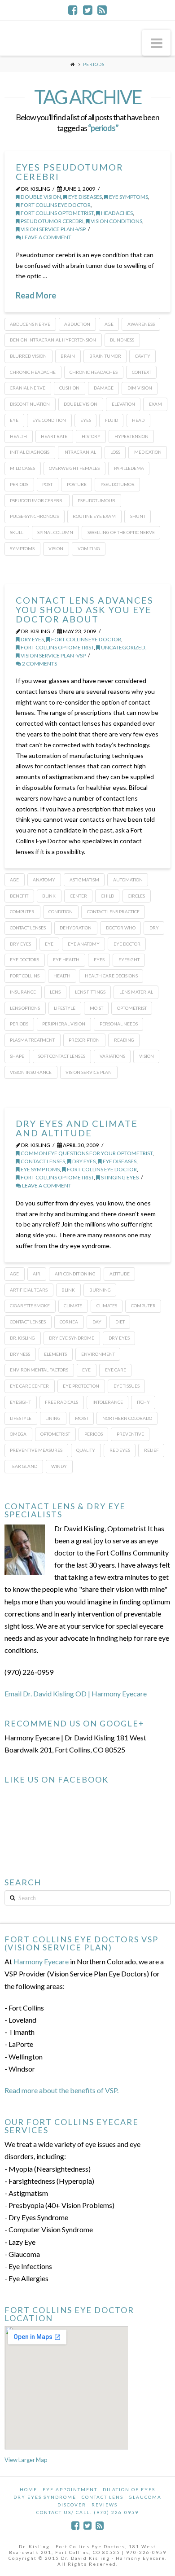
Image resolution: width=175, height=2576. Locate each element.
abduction (77, 324)
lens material (136, 992)
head (138, 420)
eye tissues (127, 1386)
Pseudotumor (118, 484)
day (97, 1322)
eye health (66, 959)
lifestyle (65, 1008)
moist (96, 1008)
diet (120, 1322)
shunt (138, 516)
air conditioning (75, 1274)
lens (55, 992)
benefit (19, 896)
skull (17, 532)
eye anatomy (84, 944)
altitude (120, 1274)
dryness (20, 1354)
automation (128, 880)
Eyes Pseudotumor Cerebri (70, 172)
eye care (116, 1370)
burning (100, 1290)
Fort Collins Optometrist (57, 213)
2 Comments (39, 664)
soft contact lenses (62, 1056)
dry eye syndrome (72, 1338)
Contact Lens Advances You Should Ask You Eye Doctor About (85, 609)
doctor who (121, 928)
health (18, 436)
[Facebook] (73, 10)
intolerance (108, 1402)
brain (68, 356)
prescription (84, 1040)
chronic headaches (94, 372)
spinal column (55, 532)
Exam (155, 404)
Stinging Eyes (119, 1177)
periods (19, 484)
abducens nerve (30, 324)
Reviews (105, 2505)
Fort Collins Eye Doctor (55, 205)
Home (28, 2489)
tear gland (24, 1466)
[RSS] (102, 10)
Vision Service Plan (89, 1072)
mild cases (22, 468)
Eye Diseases (85, 197)
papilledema (129, 468)
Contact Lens (103, 2497)
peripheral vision (64, 1024)
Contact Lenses (28, 928)
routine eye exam (94, 516)
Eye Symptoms (128, 197)
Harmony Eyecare (41, 1961)
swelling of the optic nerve (121, 532)
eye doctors (24, 959)
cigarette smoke (30, 1306)
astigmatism (84, 880)
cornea (69, 1322)
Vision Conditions (116, 221)
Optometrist (132, 1008)
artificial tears (29, 1290)
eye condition (49, 420)
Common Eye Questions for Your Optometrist (86, 1153)
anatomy (44, 880)
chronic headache (33, 372)
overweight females (74, 468)
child (107, 896)
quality (86, 1450)
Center (79, 896)
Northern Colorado (127, 1418)
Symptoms (22, 548)
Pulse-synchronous (34, 516)
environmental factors (39, 1370)
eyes (86, 420)
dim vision (140, 388)
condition (61, 911)
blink (49, 896)
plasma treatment (32, 1040)
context (142, 372)
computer (22, 911)
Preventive (130, 1434)
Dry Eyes (32, 639)
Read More (36, 295)
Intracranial (80, 452)
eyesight (129, 959)
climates (107, 1306)
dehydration (76, 928)
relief (151, 1450)
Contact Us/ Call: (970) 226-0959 (87, 2512)
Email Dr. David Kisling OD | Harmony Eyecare (76, 1693)
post (47, 484)
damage (104, 388)
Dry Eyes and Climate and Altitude (77, 1128)
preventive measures (36, 1450)
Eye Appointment (70, 2489)
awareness (141, 324)
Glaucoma (145, 2497)
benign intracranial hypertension (53, 340)
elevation (123, 404)
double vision (40, 197)
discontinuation (30, 404)
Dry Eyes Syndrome (45, 2497)
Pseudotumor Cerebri (52, 221)
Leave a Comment (46, 237)
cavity (143, 356)
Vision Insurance (31, 1072)
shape (17, 1056)
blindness (122, 340)
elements (55, 1354)
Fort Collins (25, 976)
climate (73, 1306)
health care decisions (111, 976)
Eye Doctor (127, 944)
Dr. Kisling (22, 1338)
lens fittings (90, 992)
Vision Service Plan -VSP (53, 229)
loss (115, 452)
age (109, 324)
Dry (154, 928)
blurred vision (28, 356)
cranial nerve (28, 388)
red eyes (120, 1450)
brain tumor (105, 356)
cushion (69, 388)
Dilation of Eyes (129, 2489)
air (37, 1274)
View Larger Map (26, 2460)
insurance (23, 992)
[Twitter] (88, 10)
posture (77, 484)
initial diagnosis (30, 452)
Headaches (116, 213)
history (91, 436)
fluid (112, 420)
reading (124, 1040)
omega (18, 1434)
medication (148, 452)
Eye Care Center (29, 1386)
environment (98, 1354)
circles (136, 896)
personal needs (119, 1024)
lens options (25, 1008)
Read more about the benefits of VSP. (61, 2090)
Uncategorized (123, 647)
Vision (56, 548)
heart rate (54, 436)
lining (53, 1418)
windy (59, 1466)
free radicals (61, 1402)
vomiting (89, 548)
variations (112, 1056)
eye (14, 420)
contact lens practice (113, 911)
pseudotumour (96, 500)
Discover (72, 2505)
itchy (143, 1402)
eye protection (81, 1386)
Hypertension (131, 436)
